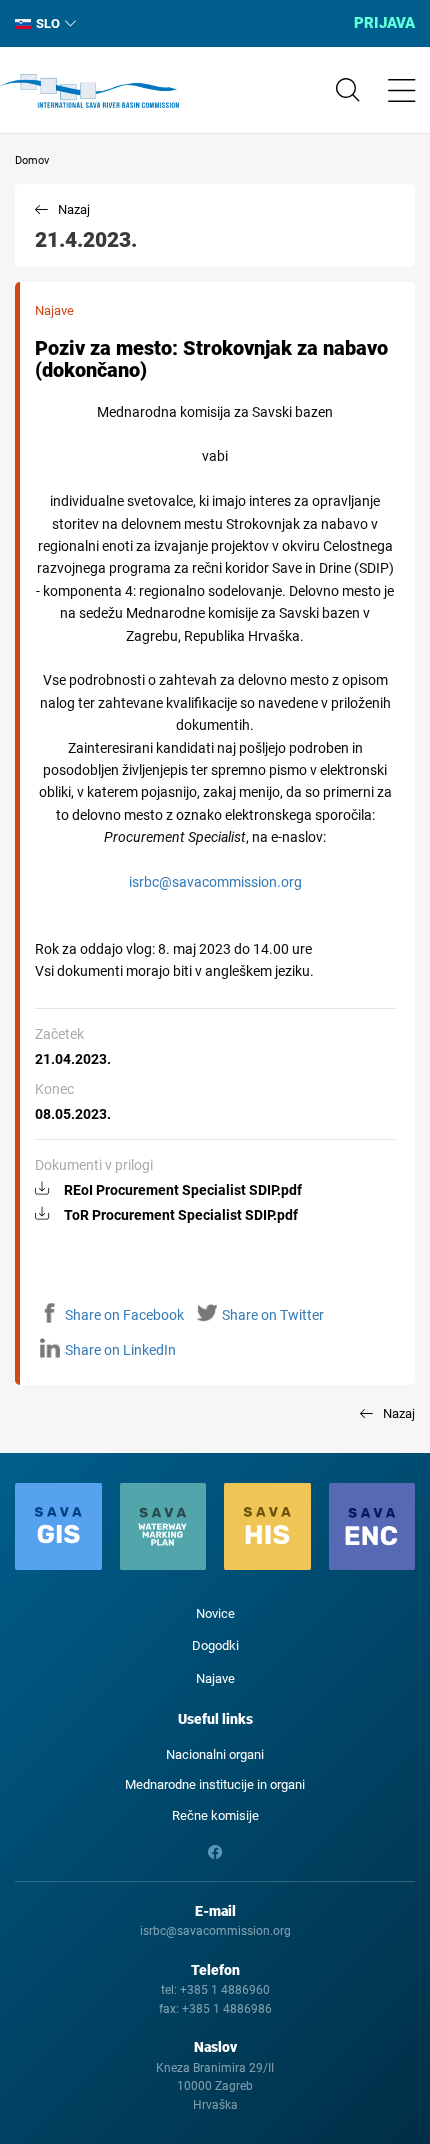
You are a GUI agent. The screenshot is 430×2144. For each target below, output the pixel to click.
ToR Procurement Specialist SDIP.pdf (181, 1215)
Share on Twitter (273, 1315)
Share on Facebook (124, 1315)
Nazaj (74, 209)
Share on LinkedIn (120, 1350)
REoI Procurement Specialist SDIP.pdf (183, 1190)
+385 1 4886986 (227, 2009)
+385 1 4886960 (225, 1990)
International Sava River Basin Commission (89, 91)
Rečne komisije (215, 1815)
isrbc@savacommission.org (215, 882)
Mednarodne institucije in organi (215, 1784)
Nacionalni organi (215, 1754)
